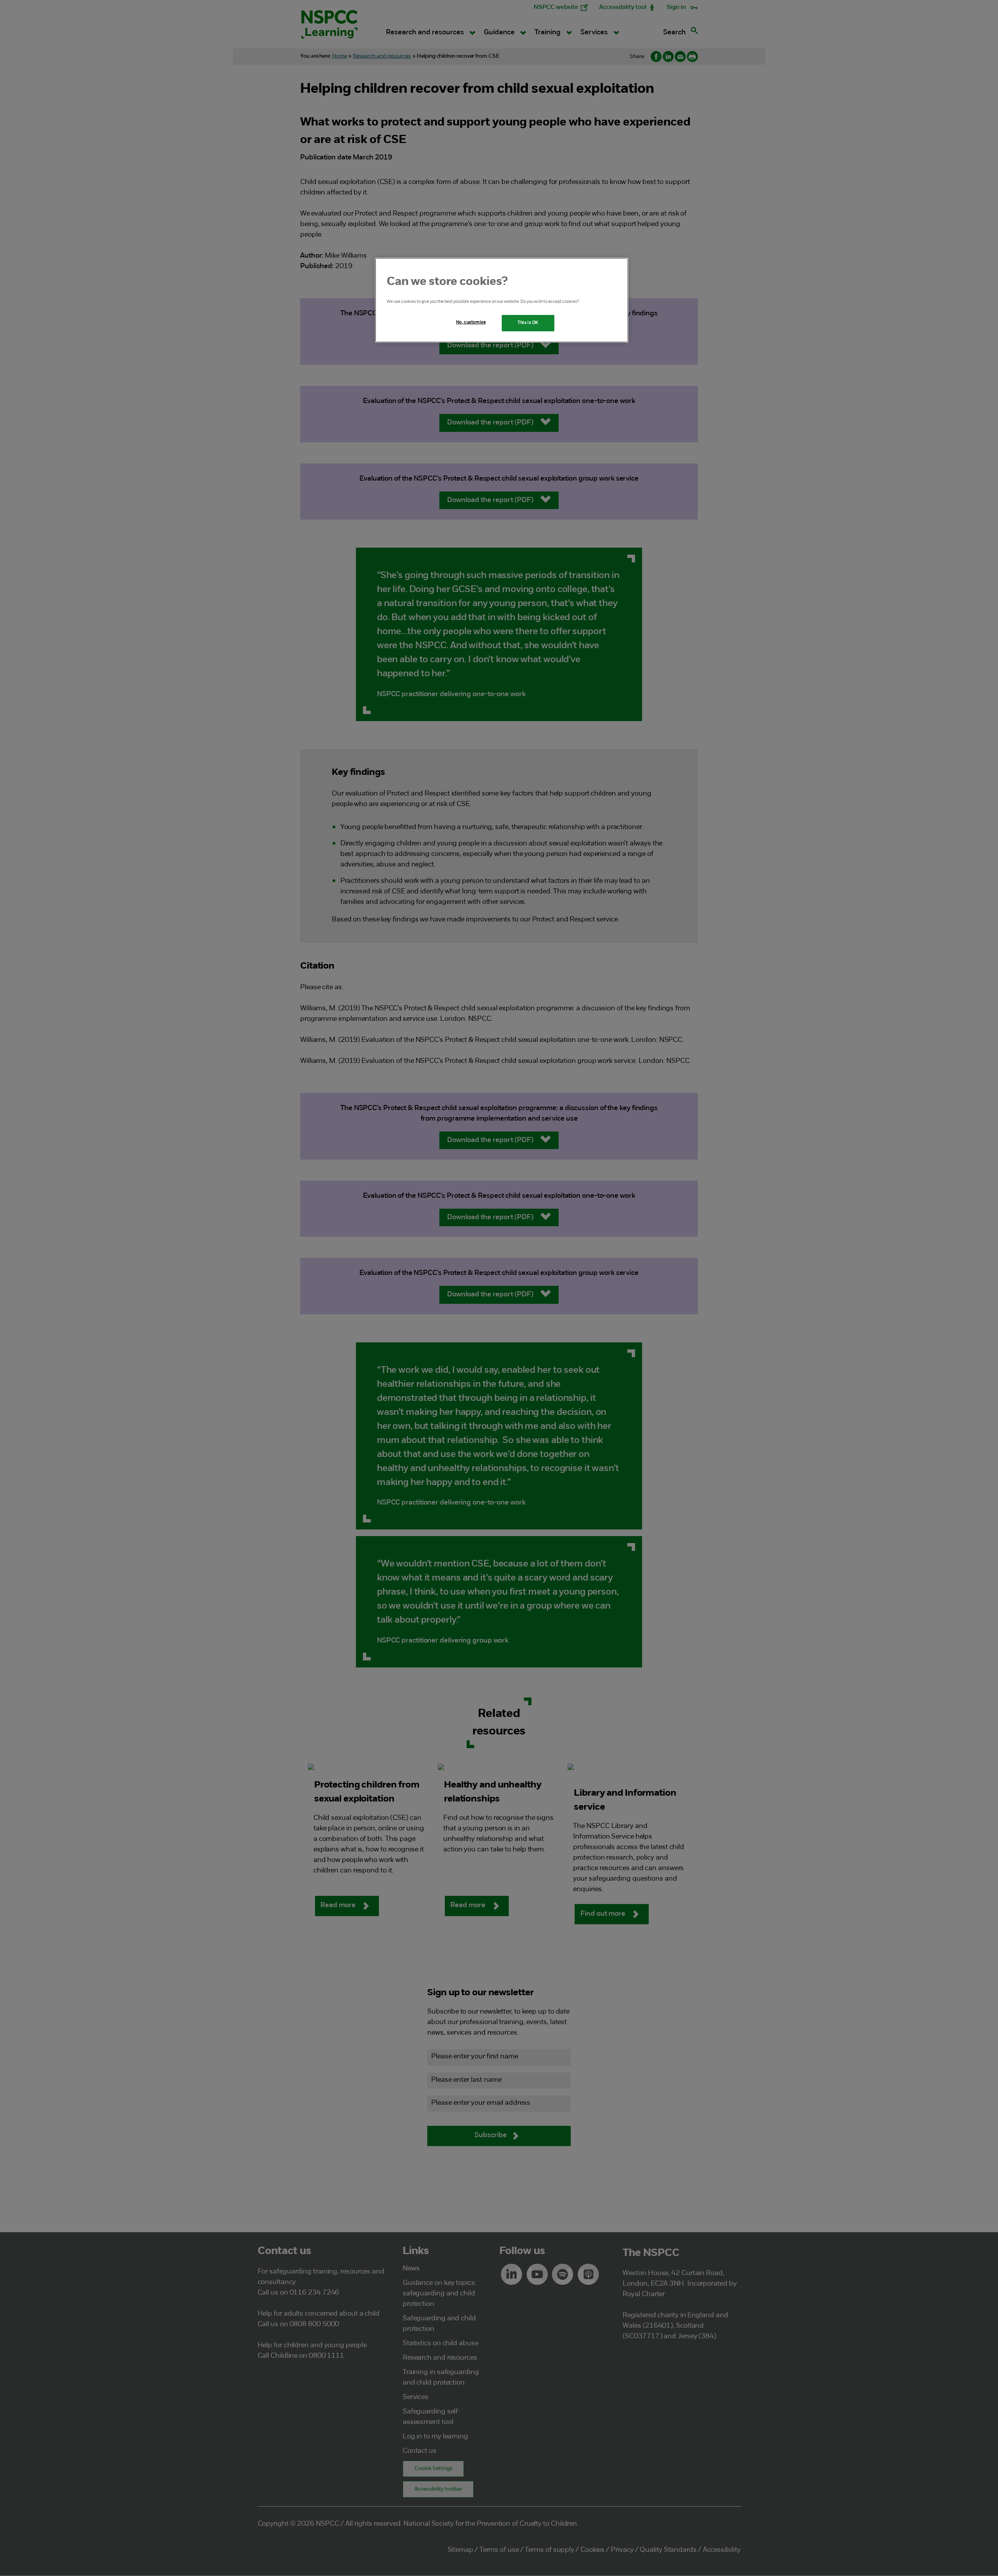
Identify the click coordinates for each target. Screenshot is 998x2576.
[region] (502, 300)
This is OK (528, 323)
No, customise (471, 322)
